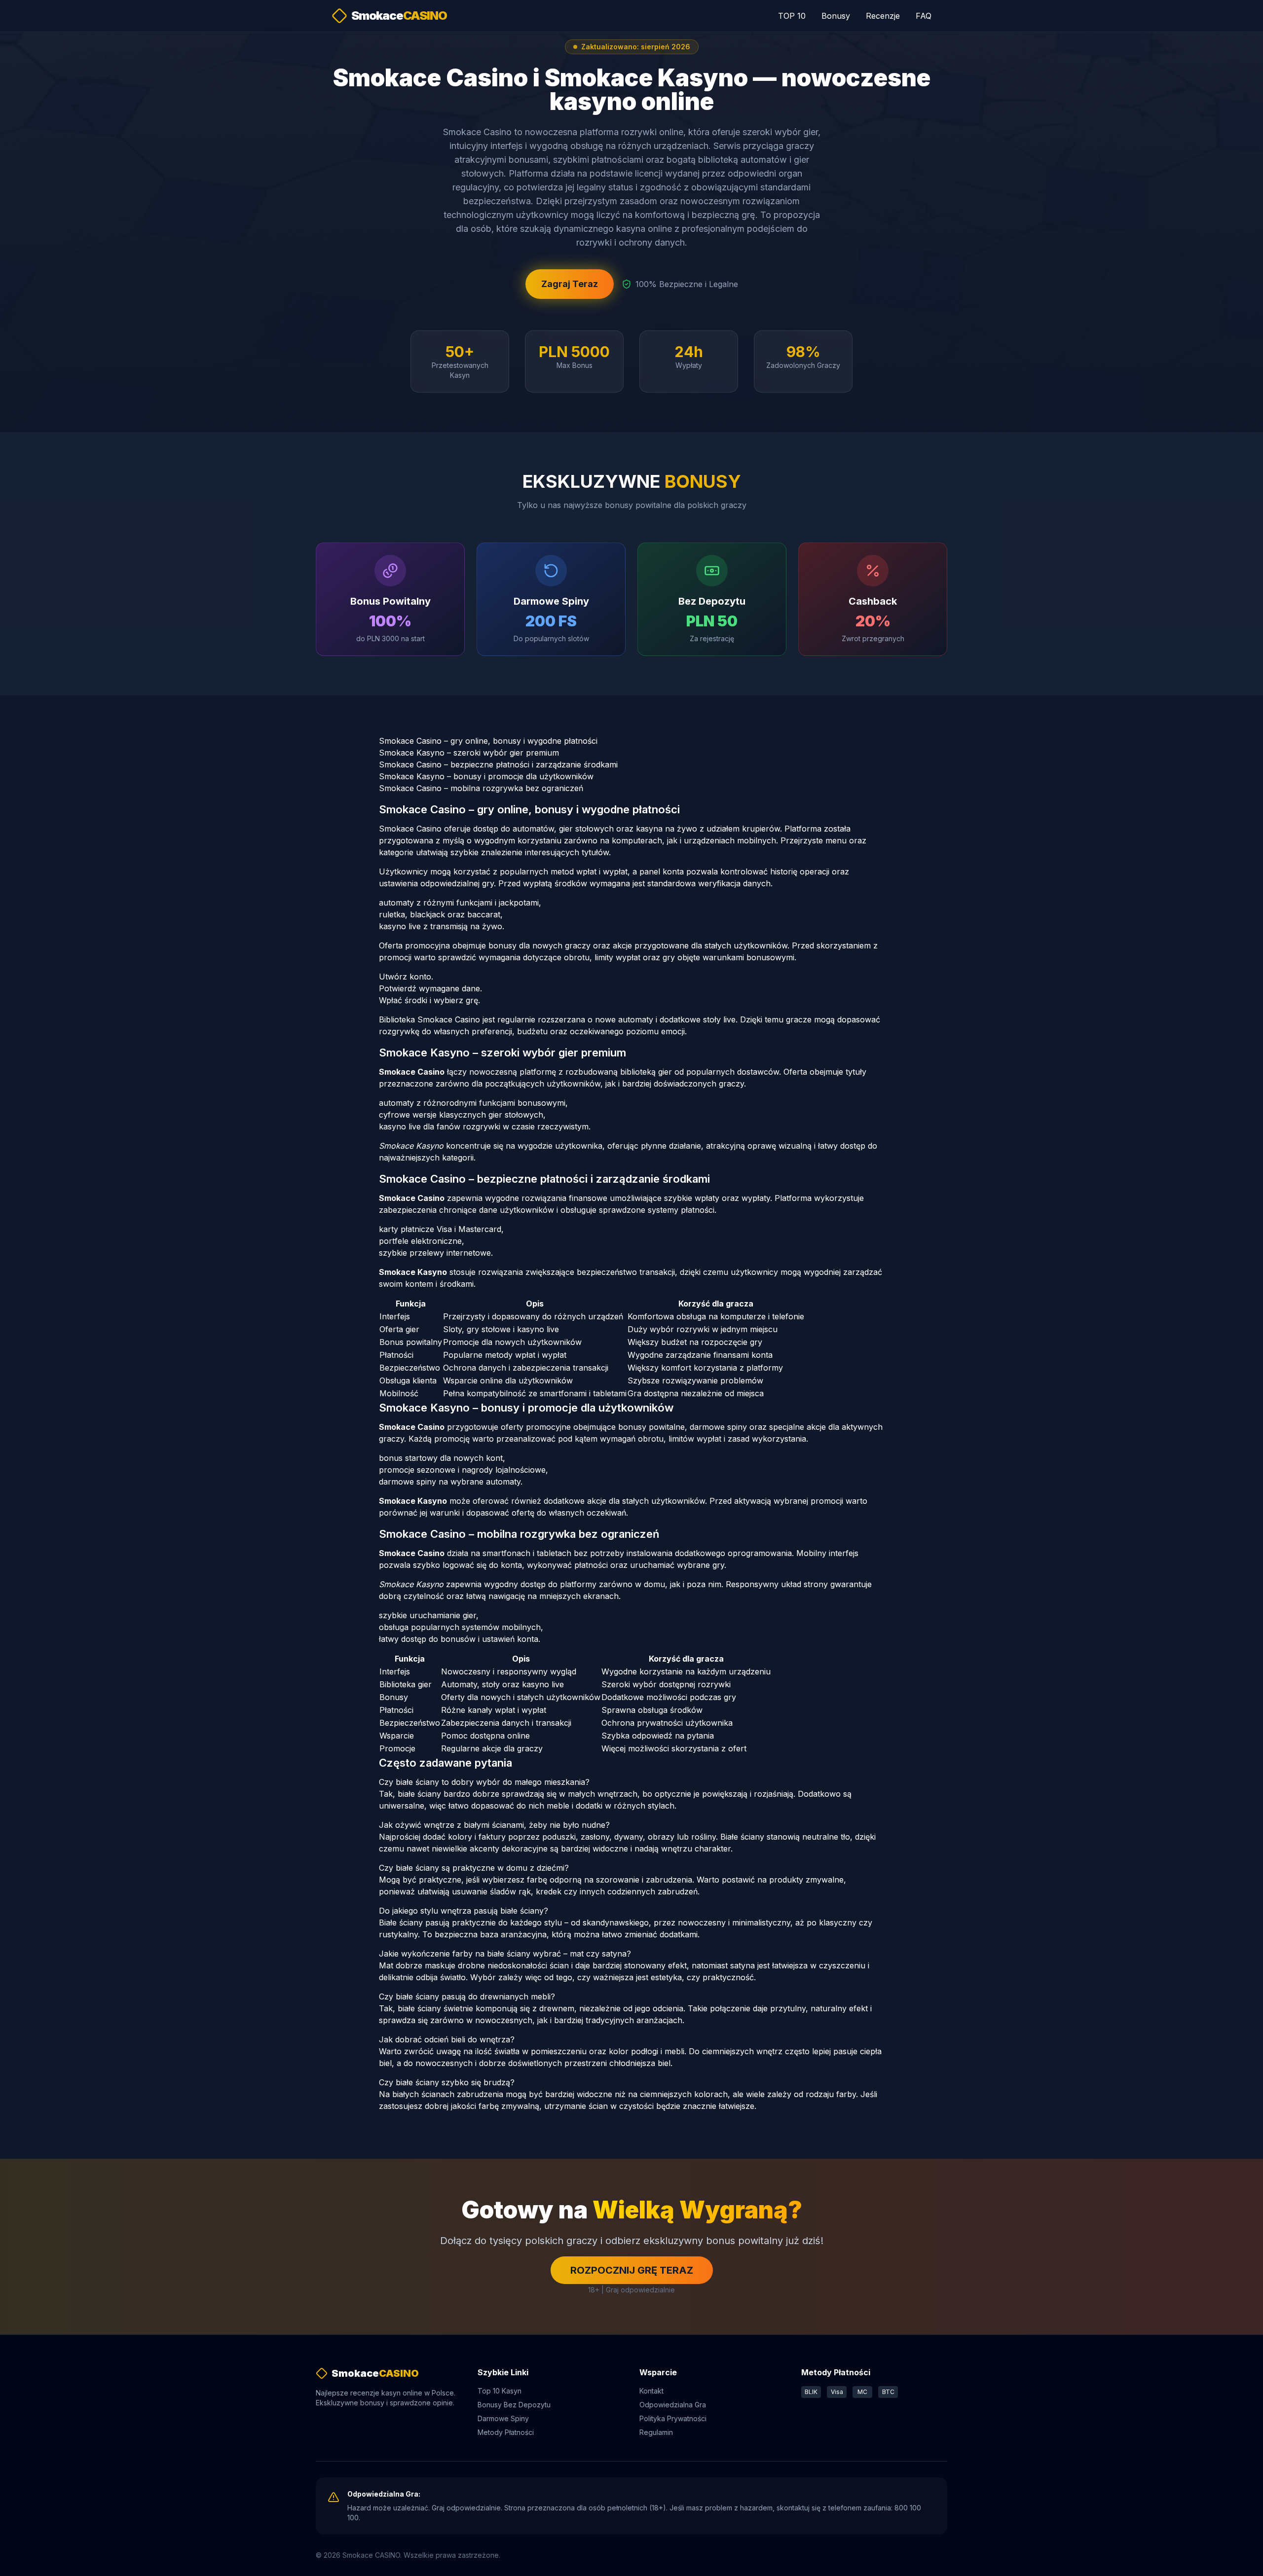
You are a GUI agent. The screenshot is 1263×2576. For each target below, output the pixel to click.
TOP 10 (792, 16)
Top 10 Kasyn (500, 2391)
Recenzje (883, 16)
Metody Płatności (506, 2432)
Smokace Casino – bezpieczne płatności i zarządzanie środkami (498, 764)
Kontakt (651, 2391)
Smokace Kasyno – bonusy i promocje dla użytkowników (486, 776)
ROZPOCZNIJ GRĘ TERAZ (632, 2270)
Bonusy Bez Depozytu (514, 2405)
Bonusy (836, 16)
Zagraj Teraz (570, 284)
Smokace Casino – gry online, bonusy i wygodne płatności (488, 741)
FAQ (924, 16)
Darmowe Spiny (503, 2418)
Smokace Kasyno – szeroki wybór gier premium (469, 753)
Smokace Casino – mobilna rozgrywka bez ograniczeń (481, 788)
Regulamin (656, 2432)
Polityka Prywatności (673, 2418)
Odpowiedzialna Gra (673, 2405)
